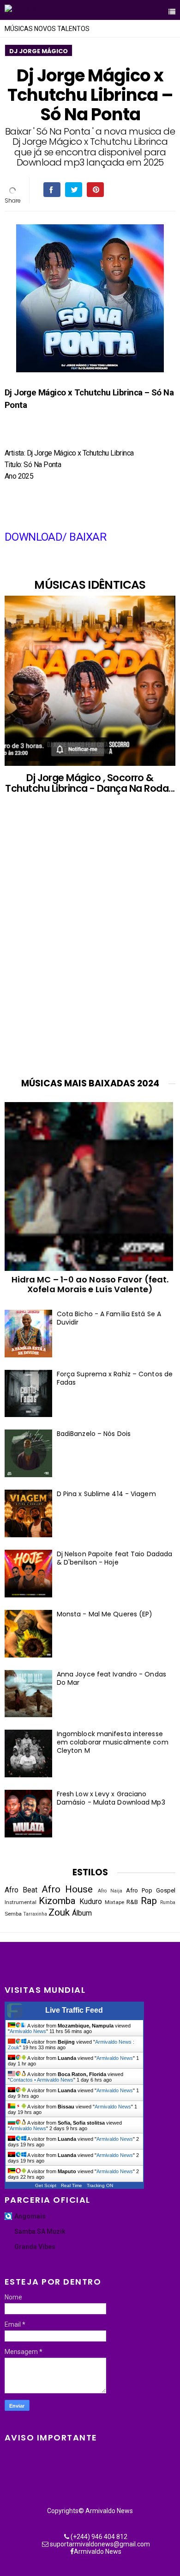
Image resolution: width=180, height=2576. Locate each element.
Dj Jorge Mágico (39, 51)
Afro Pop (139, 1890)
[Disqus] (90, 945)
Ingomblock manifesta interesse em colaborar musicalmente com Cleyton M (113, 1742)
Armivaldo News (28, 2031)
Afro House (67, 1889)
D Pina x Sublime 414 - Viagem (106, 1494)
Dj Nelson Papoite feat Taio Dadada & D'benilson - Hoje (114, 1558)
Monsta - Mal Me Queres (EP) (105, 1614)
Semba (13, 1914)
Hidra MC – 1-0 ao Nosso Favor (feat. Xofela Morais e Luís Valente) (90, 1284)
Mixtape (114, 1902)
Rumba (168, 1902)
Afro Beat (21, 1890)
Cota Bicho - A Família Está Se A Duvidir (109, 1318)
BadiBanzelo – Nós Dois (94, 1434)
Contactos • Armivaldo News (42, 2080)
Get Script (46, 2185)
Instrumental (21, 1902)
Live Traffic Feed (74, 2010)
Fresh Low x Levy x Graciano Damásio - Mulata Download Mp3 (111, 1798)
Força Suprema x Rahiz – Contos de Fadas (115, 1378)
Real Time (72, 2185)
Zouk (59, 1912)
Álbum (82, 1913)
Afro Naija (110, 1891)
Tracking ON (100, 2185)
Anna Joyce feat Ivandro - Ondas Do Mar (111, 1678)
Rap (149, 1901)
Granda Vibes (35, 2247)
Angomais (30, 2216)
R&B (132, 1902)
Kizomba (57, 1901)
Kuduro (91, 1902)
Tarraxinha (35, 1914)
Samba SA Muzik (40, 2231)
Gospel (166, 1890)
